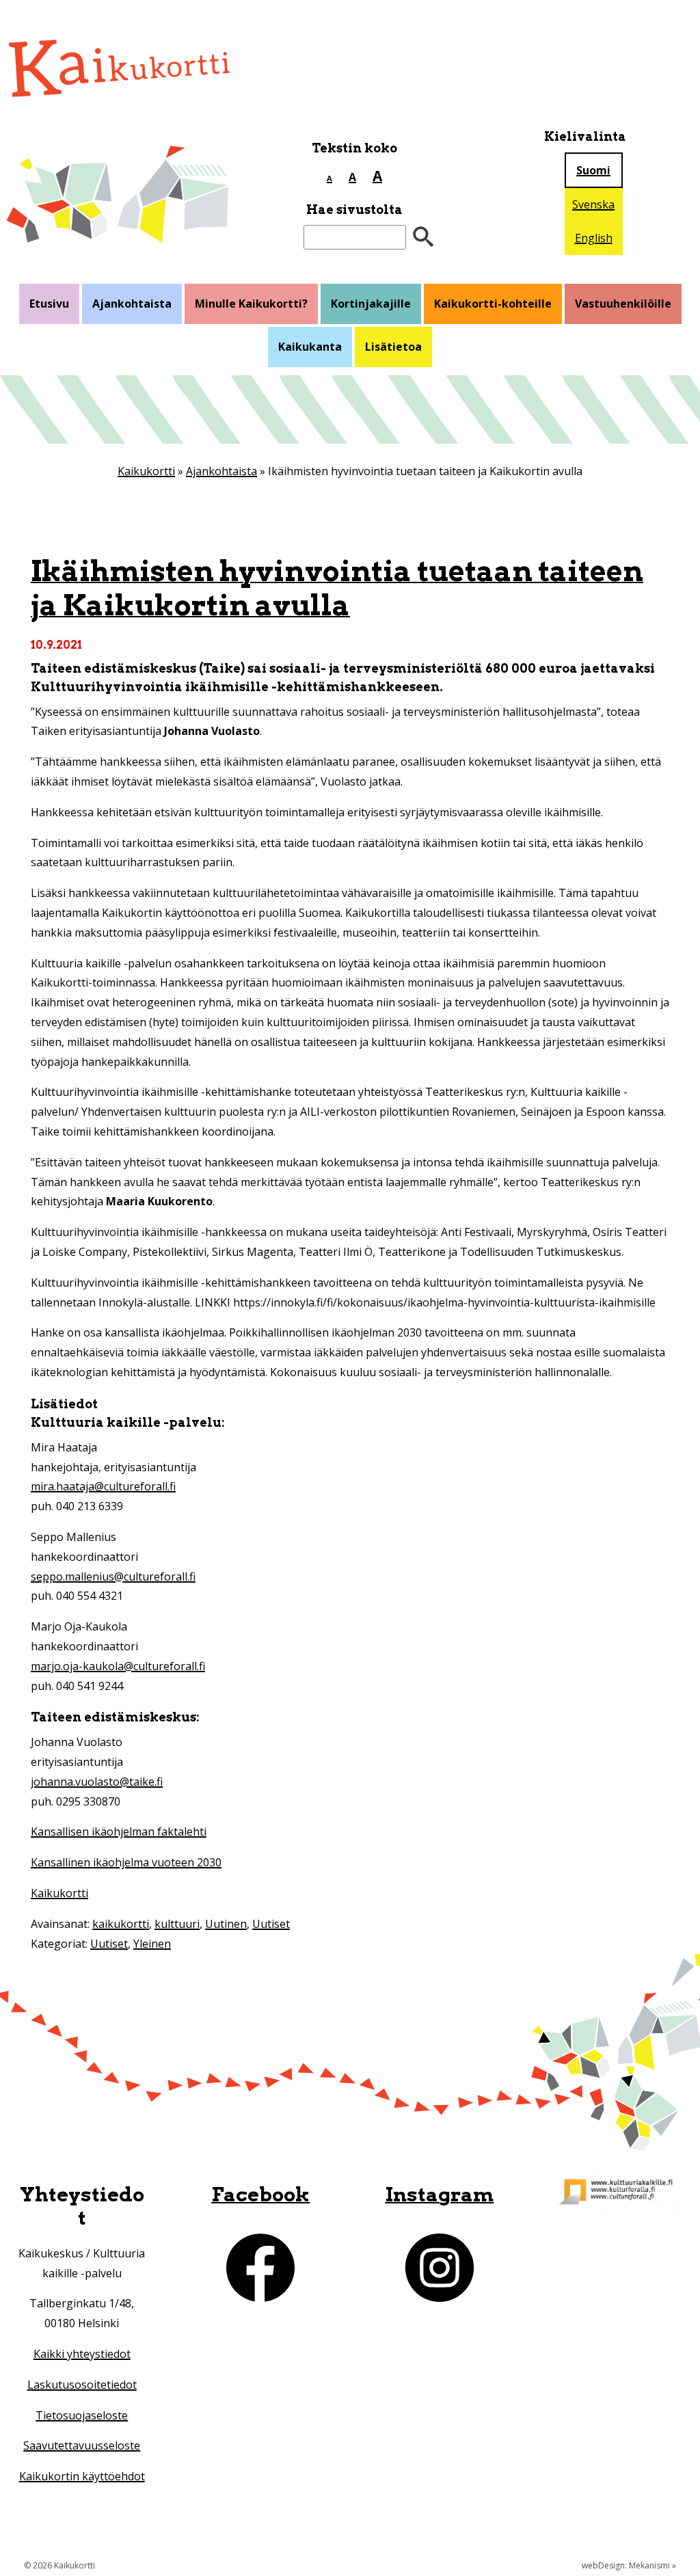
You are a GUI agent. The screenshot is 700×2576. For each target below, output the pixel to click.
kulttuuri (177, 1924)
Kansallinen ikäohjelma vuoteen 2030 (126, 1862)
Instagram (439, 2194)
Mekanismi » (652, 2565)
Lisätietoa (393, 347)
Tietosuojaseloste (82, 2415)
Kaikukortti (146, 471)
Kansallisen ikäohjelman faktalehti (119, 1832)
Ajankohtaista (132, 304)
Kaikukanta (310, 347)
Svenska (593, 204)
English (594, 238)
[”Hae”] (423, 238)
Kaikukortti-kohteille (493, 304)
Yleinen (152, 1944)
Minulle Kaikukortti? (251, 304)
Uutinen (226, 1924)
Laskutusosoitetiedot (82, 2385)
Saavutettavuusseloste (82, 2445)
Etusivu (49, 304)
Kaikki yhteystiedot (82, 2354)
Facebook (260, 2194)
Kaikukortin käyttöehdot (82, 2476)
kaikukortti (121, 1924)
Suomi (593, 170)
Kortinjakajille (371, 304)
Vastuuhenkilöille (623, 304)
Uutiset (271, 1924)
